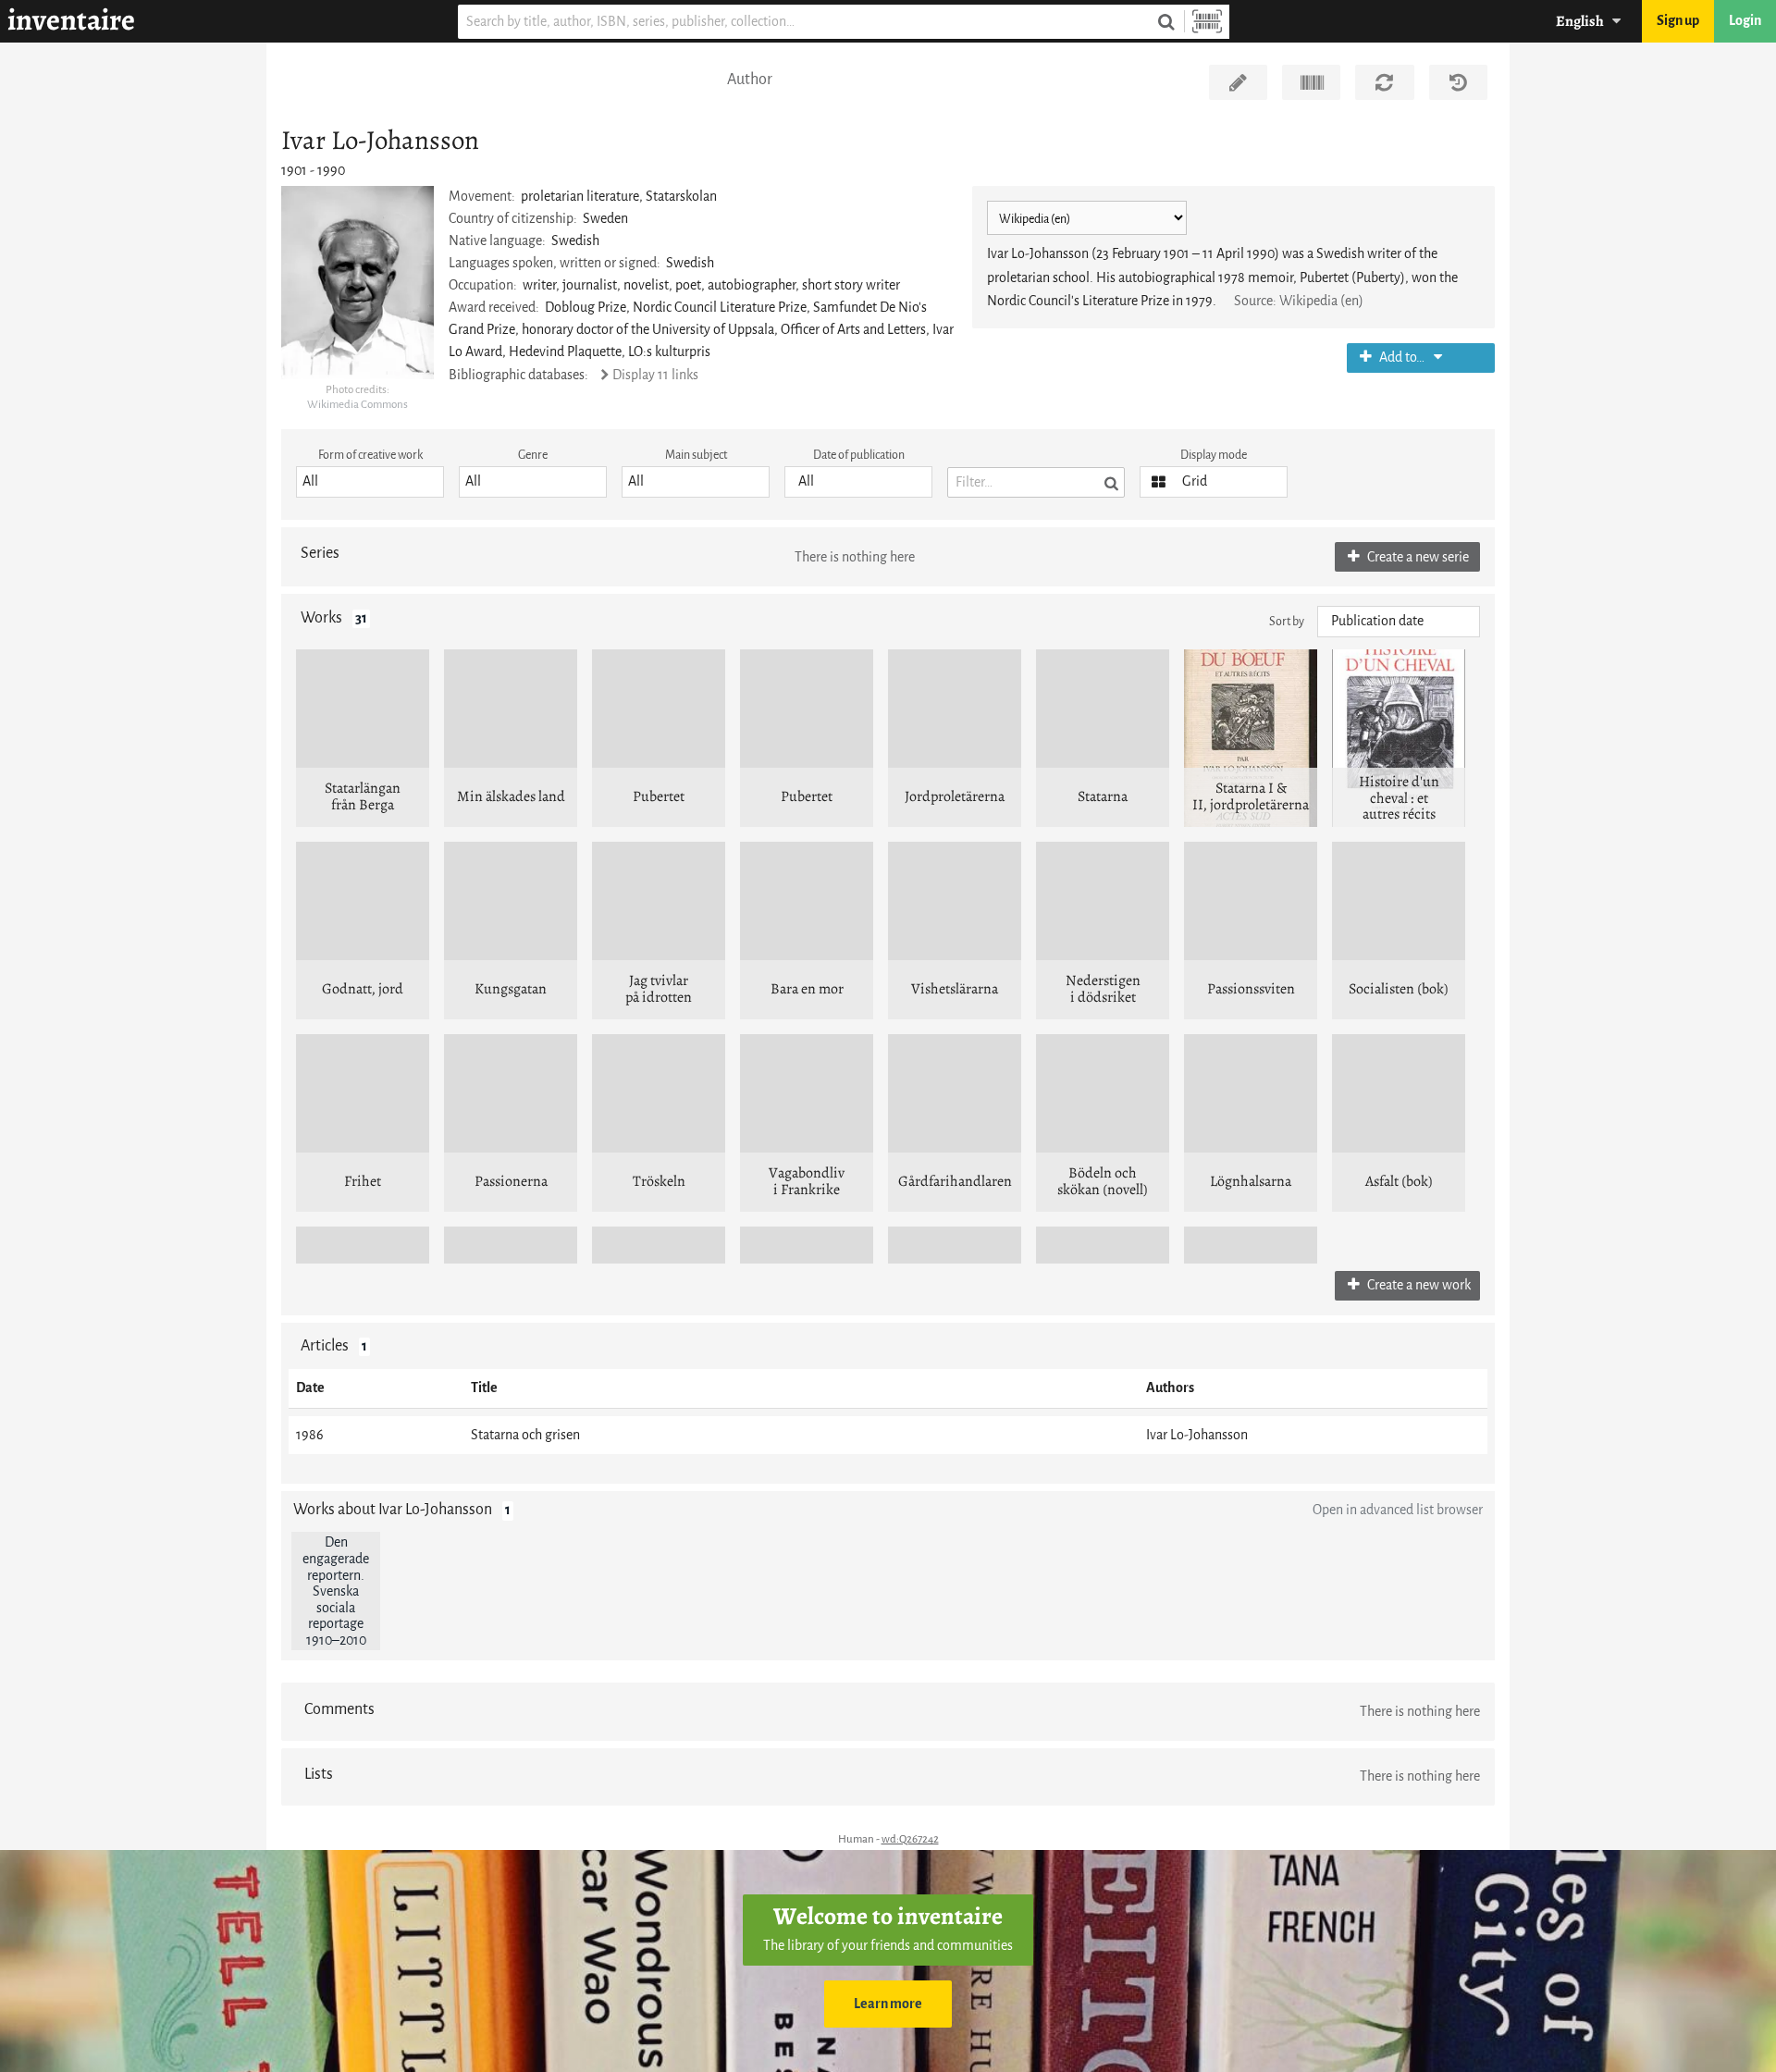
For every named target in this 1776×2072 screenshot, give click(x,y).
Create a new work (1418, 1285)
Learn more (888, 2004)
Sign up (1678, 21)
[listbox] (370, 482)
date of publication (859, 455)
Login (1745, 21)
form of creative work (370, 455)
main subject (696, 455)
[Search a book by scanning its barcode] (1207, 22)
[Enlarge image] (358, 283)
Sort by (1287, 621)
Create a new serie (1417, 557)
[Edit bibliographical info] (1238, 82)
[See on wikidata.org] (1311, 82)
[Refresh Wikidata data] (1384, 82)
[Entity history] (1458, 82)
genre (533, 455)
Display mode (1214, 455)
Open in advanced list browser (1398, 1510)
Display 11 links (655, 375)
